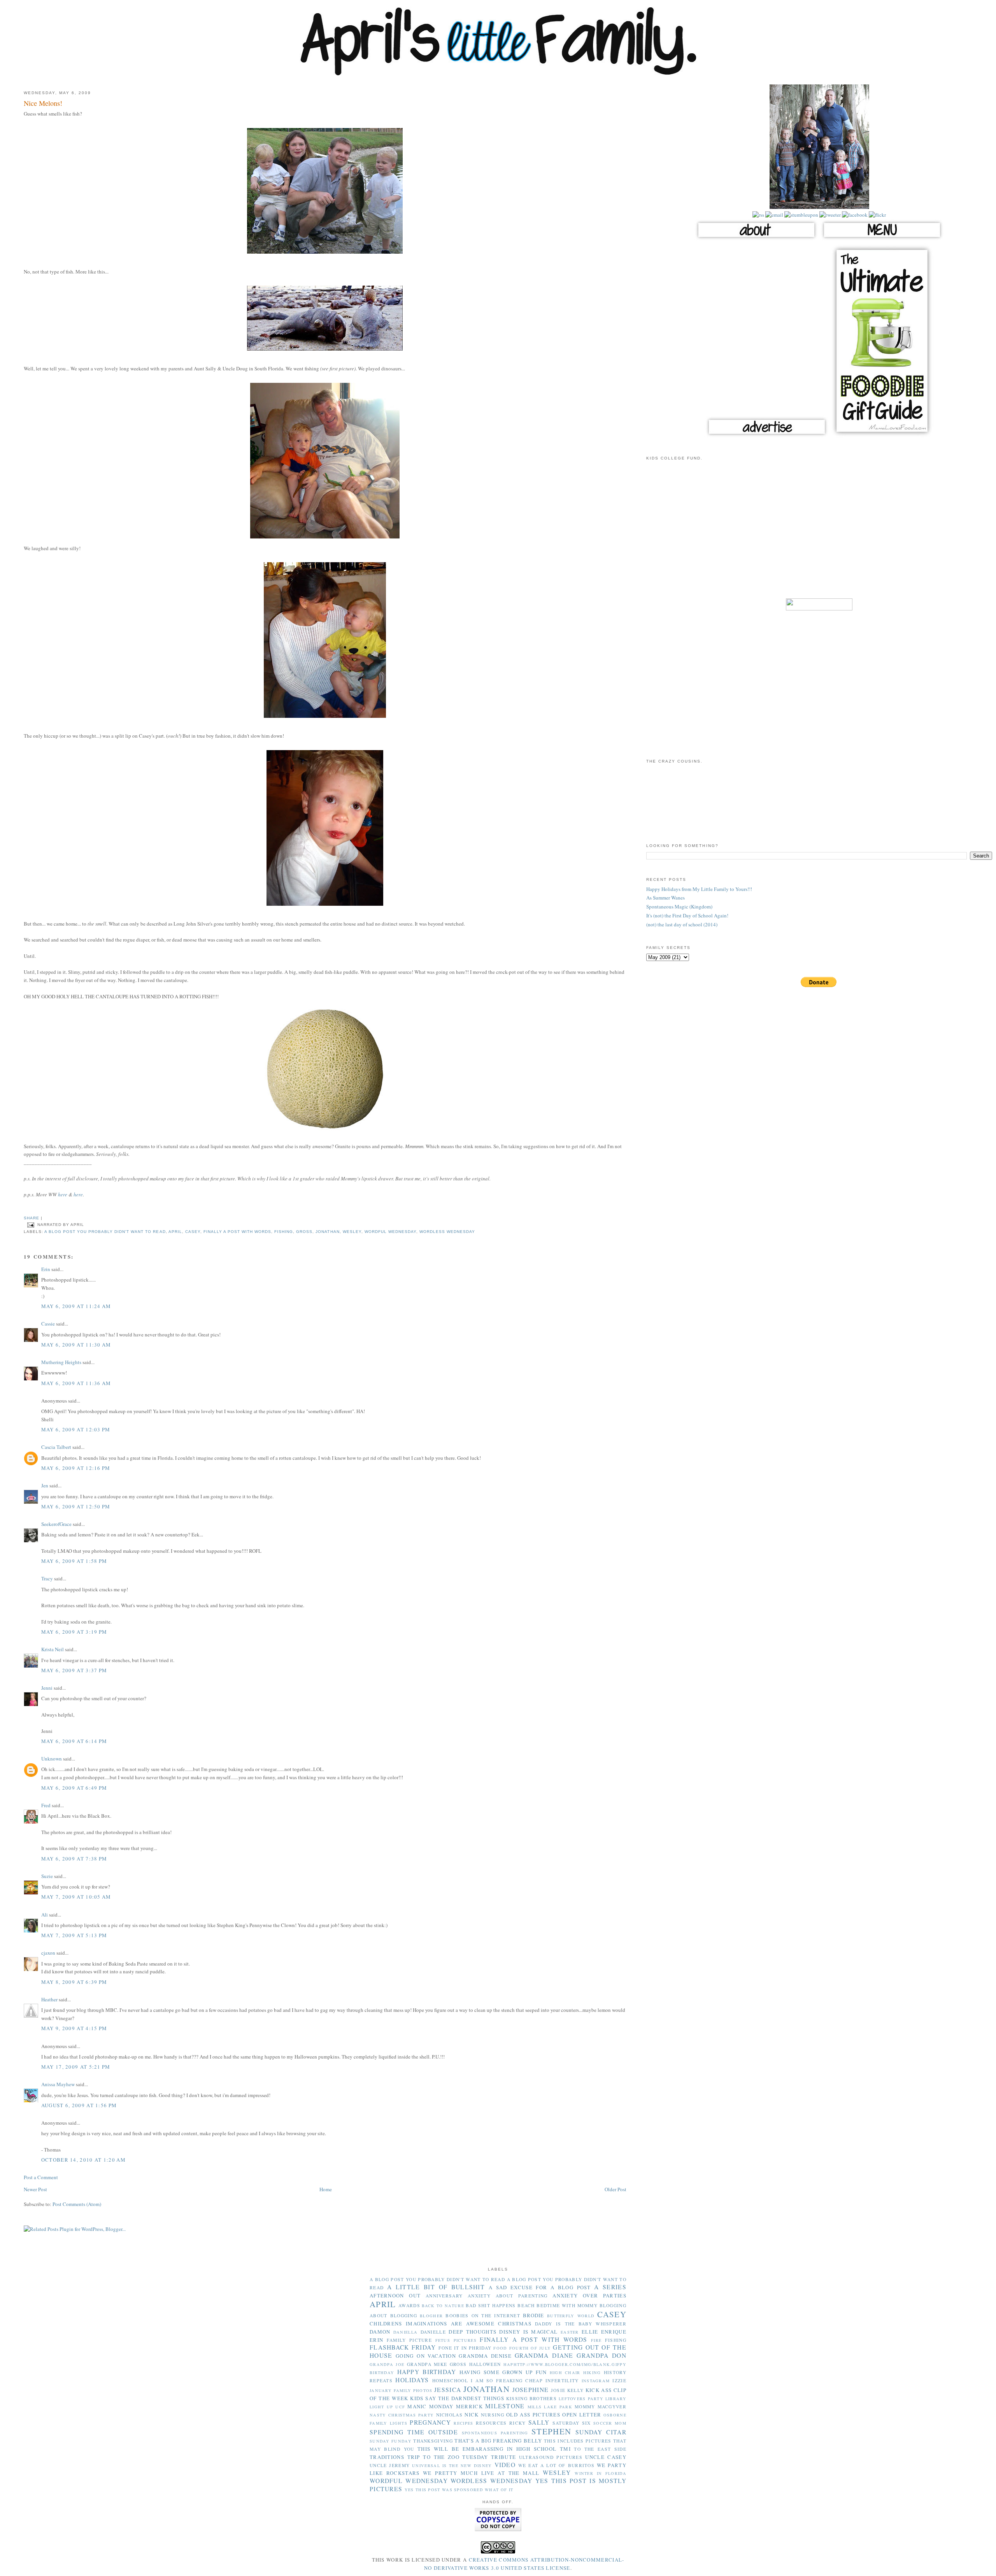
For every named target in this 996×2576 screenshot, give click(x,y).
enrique (614, 2332)
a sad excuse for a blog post (540, 2287)
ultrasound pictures (551, 2457)
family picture (409, 2340)
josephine (531, 2390)
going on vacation (426, 2356)
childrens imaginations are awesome (432, 2323)
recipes (463, 2423)
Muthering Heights (61, 1362)
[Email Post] (31, 1225)
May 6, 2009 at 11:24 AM (76, 1306)
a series (610, 2287)
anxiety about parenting (508, 2296)
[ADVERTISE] (767, 436)
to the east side (600, 2449)
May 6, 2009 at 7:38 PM (74, 1859)
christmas (515, 2323)
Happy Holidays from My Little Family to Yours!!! (699, 889)
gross (304, 1232)
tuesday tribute (489, 2457)
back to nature (443, 2306)
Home (326, 2189)
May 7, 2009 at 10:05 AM (76, 1897)
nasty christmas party (402, 2415)
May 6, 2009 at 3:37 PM (74, 1670)
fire (596, 2340)
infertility (562, 2380)
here (63, 1194)
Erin (46, 1269)
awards (409, 2305)
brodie (534, 2315)
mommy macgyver (601, 2407)
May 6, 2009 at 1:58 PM (74, 1561)
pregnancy (430, 2422)
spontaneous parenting (495, 2433)
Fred (46, 1805)
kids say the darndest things (457, 2398)
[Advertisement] (819, 534)
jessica (448, 2390)
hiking (592, 2373)
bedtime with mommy (567, 2305)
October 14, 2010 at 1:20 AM (83, 2160)
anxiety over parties (589, 2295)
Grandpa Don (601, 2355)
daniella (405, 2332)
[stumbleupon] (801, 215)
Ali (45, 1915)
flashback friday (403, 2347)
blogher (431, 2316)
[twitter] (829, 215)
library (616, 2399)
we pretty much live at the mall (481, 2473)
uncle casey (606, 2457)
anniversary (444, 2296)
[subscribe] (758, 215)
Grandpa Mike (427, 2364)
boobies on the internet (483, 2316)
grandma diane (544, 2355)
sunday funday (391, 2441)
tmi (565, 2449)
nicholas (449, 2415)
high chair (565, 2373)
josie (558, 2390)
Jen (45, 1485)
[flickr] (877, 215)
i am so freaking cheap (507, 2380)
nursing (493, 2415)
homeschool (450, 2380)
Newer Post (35, 2189)
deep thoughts (473, 2332)
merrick (469, 2406)
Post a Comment (41, 2177)
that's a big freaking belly (498, 2441)
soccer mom (610, 2423)
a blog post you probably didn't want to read (105, 1232)
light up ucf (387, 2407)
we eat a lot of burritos (556, 2465)
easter (570, 2332)
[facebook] (854, 215)
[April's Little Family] (498, 74)
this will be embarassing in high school (487, 2449)
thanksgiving (433, 2441)
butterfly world (571, 2316)
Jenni (47, 1688)
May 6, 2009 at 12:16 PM (76, 1468)
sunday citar (601, 2432)
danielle (433, 2332)
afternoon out (395, 2295)
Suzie (47, 1876)
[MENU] (882, 239)
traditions (387, 2457)
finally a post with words (237, 1232)
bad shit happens (491, 2305)
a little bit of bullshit (436, 2287)
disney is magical (528, 2332)
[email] (774, 215)
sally (539, 2422)
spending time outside (414, 2432)
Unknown (52, 1759)
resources (491, 2423)
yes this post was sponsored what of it (459, 2490)
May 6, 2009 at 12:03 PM (76, 1429)
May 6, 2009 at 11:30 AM (76, 1345)
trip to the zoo (433, 2457)
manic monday (430, 2406)
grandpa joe (387, 2364)
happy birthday (427, 2372)
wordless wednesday (447, 1232)
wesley (352, 1232)
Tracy (47, 1578)
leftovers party (581, 2399)
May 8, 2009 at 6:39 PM (74, 1982)
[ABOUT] (756, 239)
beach (526, 2305)
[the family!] (819, 207)
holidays (412, 2380)
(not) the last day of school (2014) (682, 924)
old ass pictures (533, 2415)
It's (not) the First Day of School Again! (687, 915)
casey (193, 1232)
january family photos (401, 2390)
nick (472, 2415)
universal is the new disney (452, 2466)
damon (380, 2332)
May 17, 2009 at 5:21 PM (76, 2067)
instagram (596, 2381)
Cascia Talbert (56, 1447)
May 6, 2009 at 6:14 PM (74, 1741)
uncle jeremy (390, 2465)
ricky (518, 2423)
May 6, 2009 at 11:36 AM (76, 1383)
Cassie (48, 1324)
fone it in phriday (465, 2348)
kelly (576, 2390)
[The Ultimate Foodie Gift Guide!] (882, 436)
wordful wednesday (390, 1232)
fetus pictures (456, 2340)
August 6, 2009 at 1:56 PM (79, 2105)
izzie (619, 2380)
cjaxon (48, 1953)
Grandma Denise (485, 2356)
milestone (505, 2406)
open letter (582, 2415)
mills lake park (550, 2407)
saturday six (572, 2423)
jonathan (327, 1232)
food (500, 2348)
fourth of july (530, 2348)
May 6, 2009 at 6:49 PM (74, 1788)
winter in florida (601, 2473)
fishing (284, 1232)
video (505, 2465)
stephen (551, 2431)
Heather (49, 1999)
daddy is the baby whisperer (581, 2324)
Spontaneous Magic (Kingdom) (679, 907)
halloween (485, 2364)
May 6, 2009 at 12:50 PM (76, 1506)
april (175, 1232)
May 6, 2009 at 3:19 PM (74, 1632)
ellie (590, 2332)
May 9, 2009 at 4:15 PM (74, 2028)
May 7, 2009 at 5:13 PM (74, 1935)
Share (32, 1218)
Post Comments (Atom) (77, 2204)
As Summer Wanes (665, 898)
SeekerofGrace (56, 1524)
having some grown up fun (503, 2372)
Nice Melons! (43, 103)
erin (376, 2340)
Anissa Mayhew (58, 2084)
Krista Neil (53, 1649)
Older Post (615, 2189)
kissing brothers (531, 2398)
